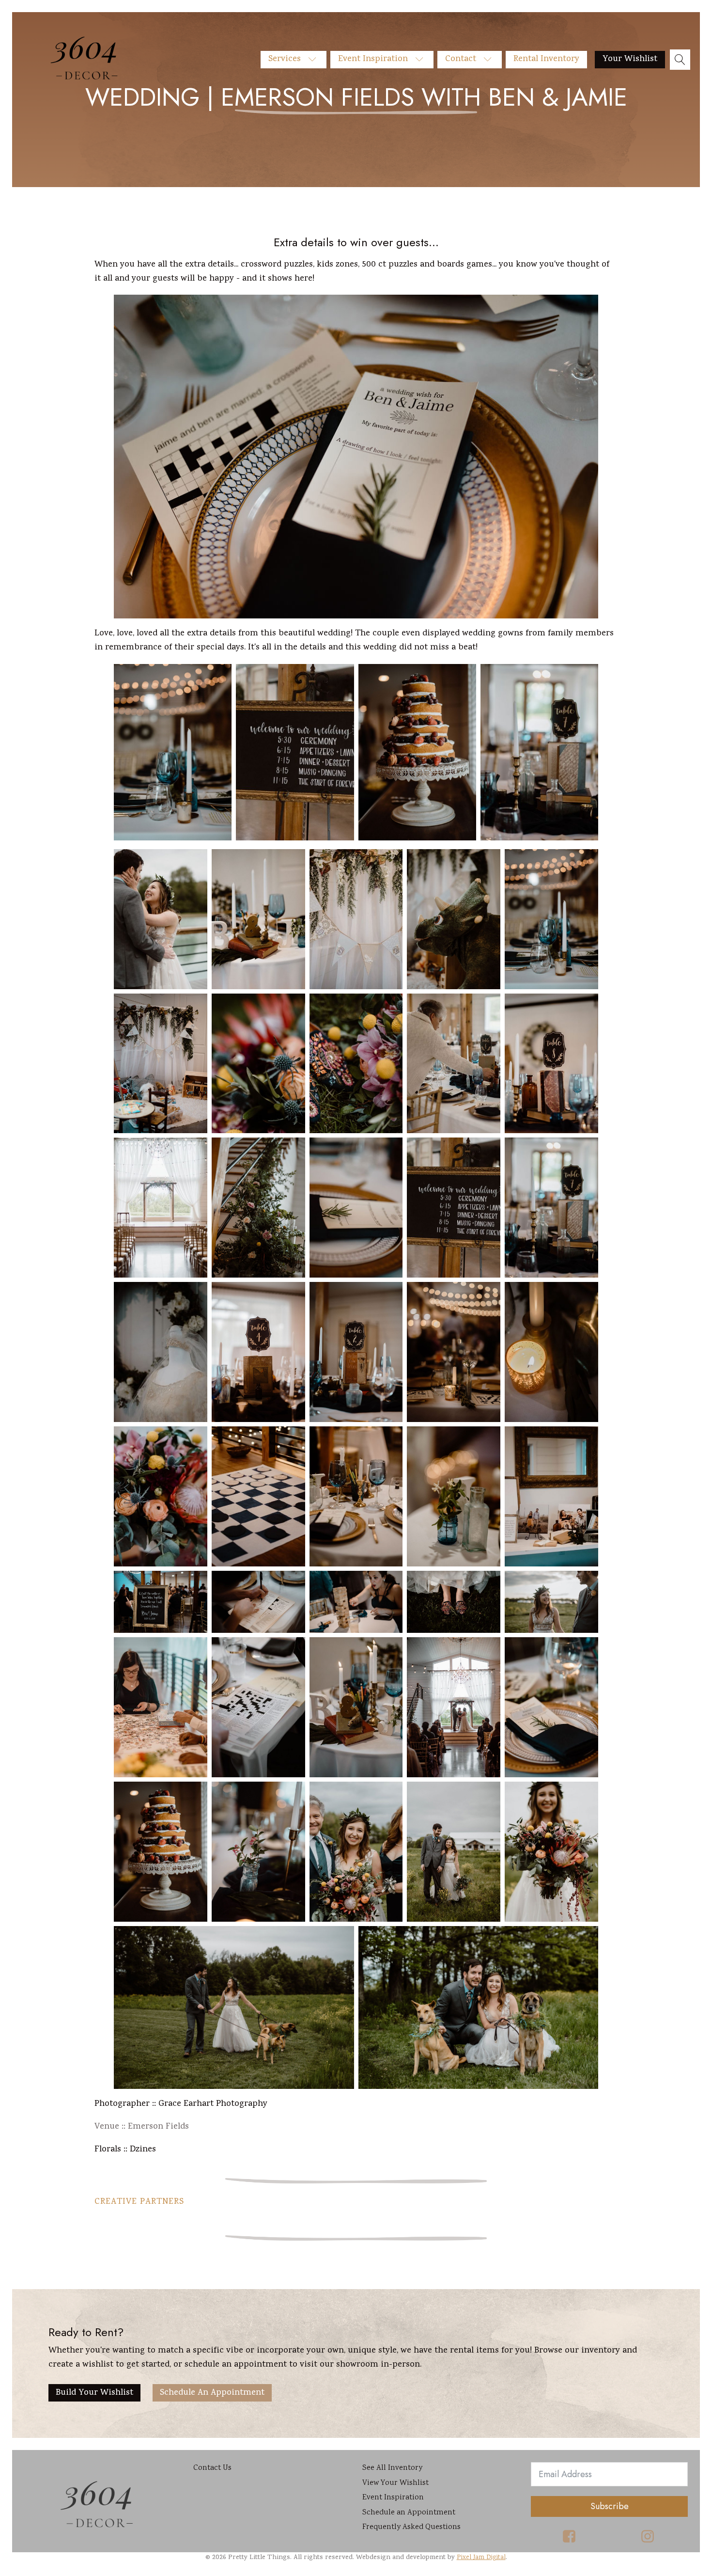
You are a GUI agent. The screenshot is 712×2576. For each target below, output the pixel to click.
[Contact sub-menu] (491, 60)
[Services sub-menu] (316, 60)
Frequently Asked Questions (411, 2527)
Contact (461, 59)
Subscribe (610, 2506)
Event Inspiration (373, 59)
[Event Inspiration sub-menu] (423, 60)
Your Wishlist (630, 59)
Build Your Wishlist (94, 2393)
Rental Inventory (546, 59)
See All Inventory (392, 2468)
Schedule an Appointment (212, 2393)
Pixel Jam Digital (481, 2558)
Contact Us (212, 2468)
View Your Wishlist (395, 2483)
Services (285, 59)
